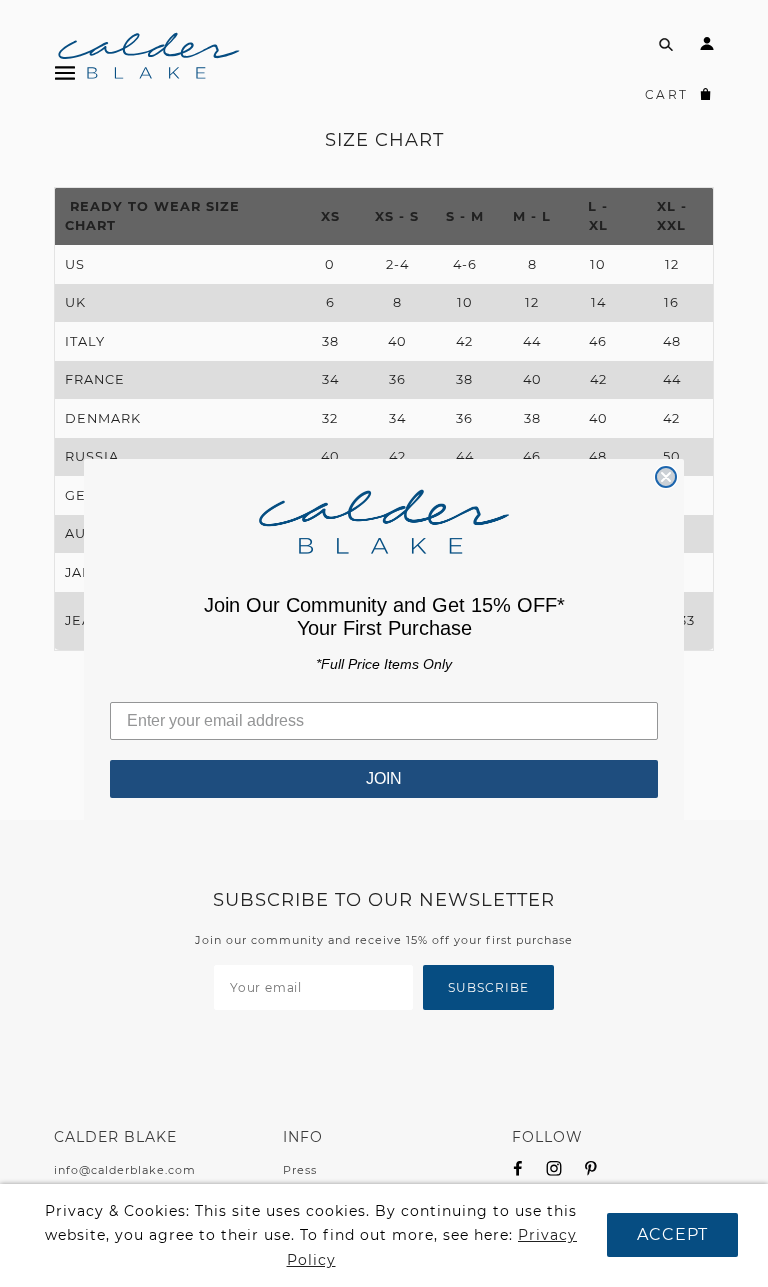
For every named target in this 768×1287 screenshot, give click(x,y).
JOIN (384, 778)
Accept (672, 1234)
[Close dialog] (666, 477)
